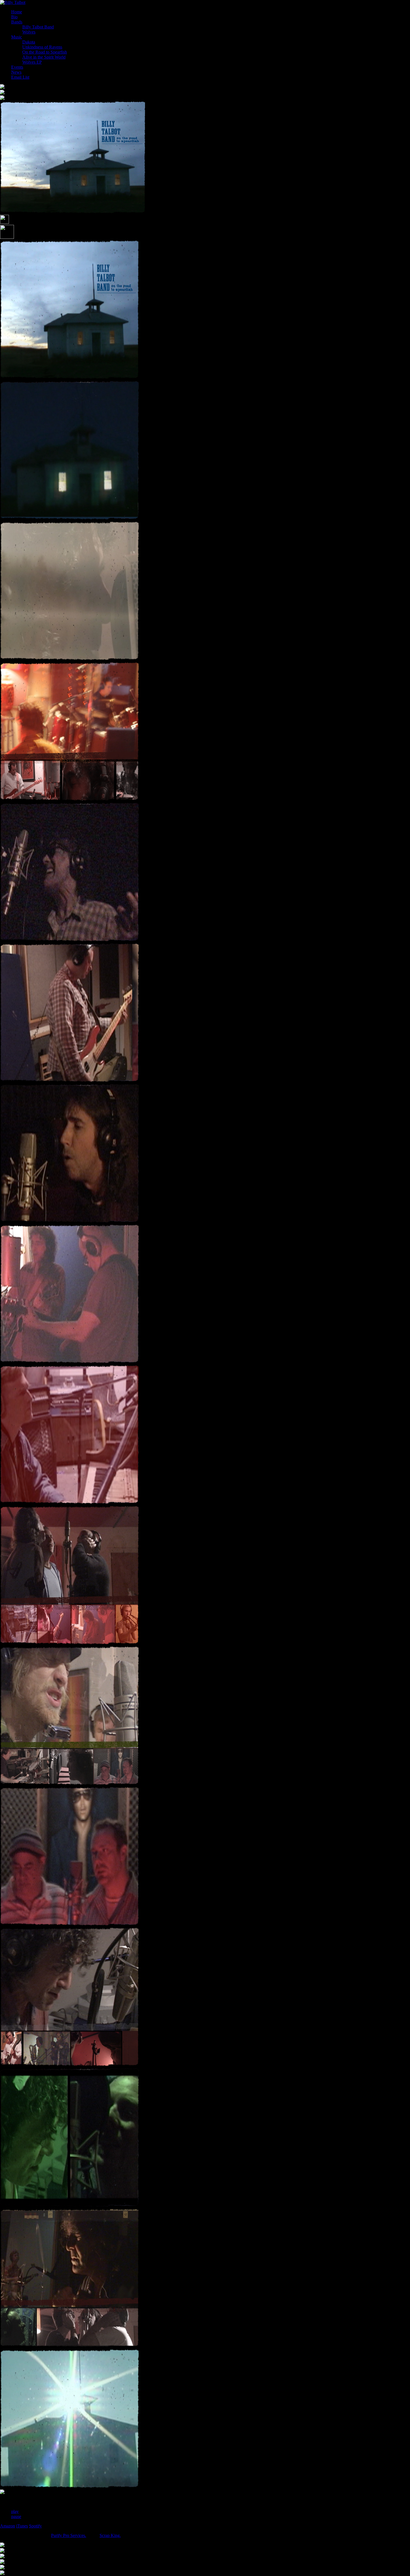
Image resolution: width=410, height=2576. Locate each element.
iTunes (22, 2526)
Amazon (8, 2526)
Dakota (29, 42)
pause (16, 2516)
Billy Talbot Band (38, 27)
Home (17, 12)
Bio (14, 17)
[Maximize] (7, 237)
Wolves (29, 32)
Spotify (35, 2526)
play (15, 2511)
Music (17, 37)
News (16, 72)
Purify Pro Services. (69, 2535)
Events (17, 67)
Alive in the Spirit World (44, 57)
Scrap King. (110, 2535)
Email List (20, 77)
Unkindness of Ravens (42, 47)
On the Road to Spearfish (45, 52)
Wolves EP (32, 62)
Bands (17, 22)
